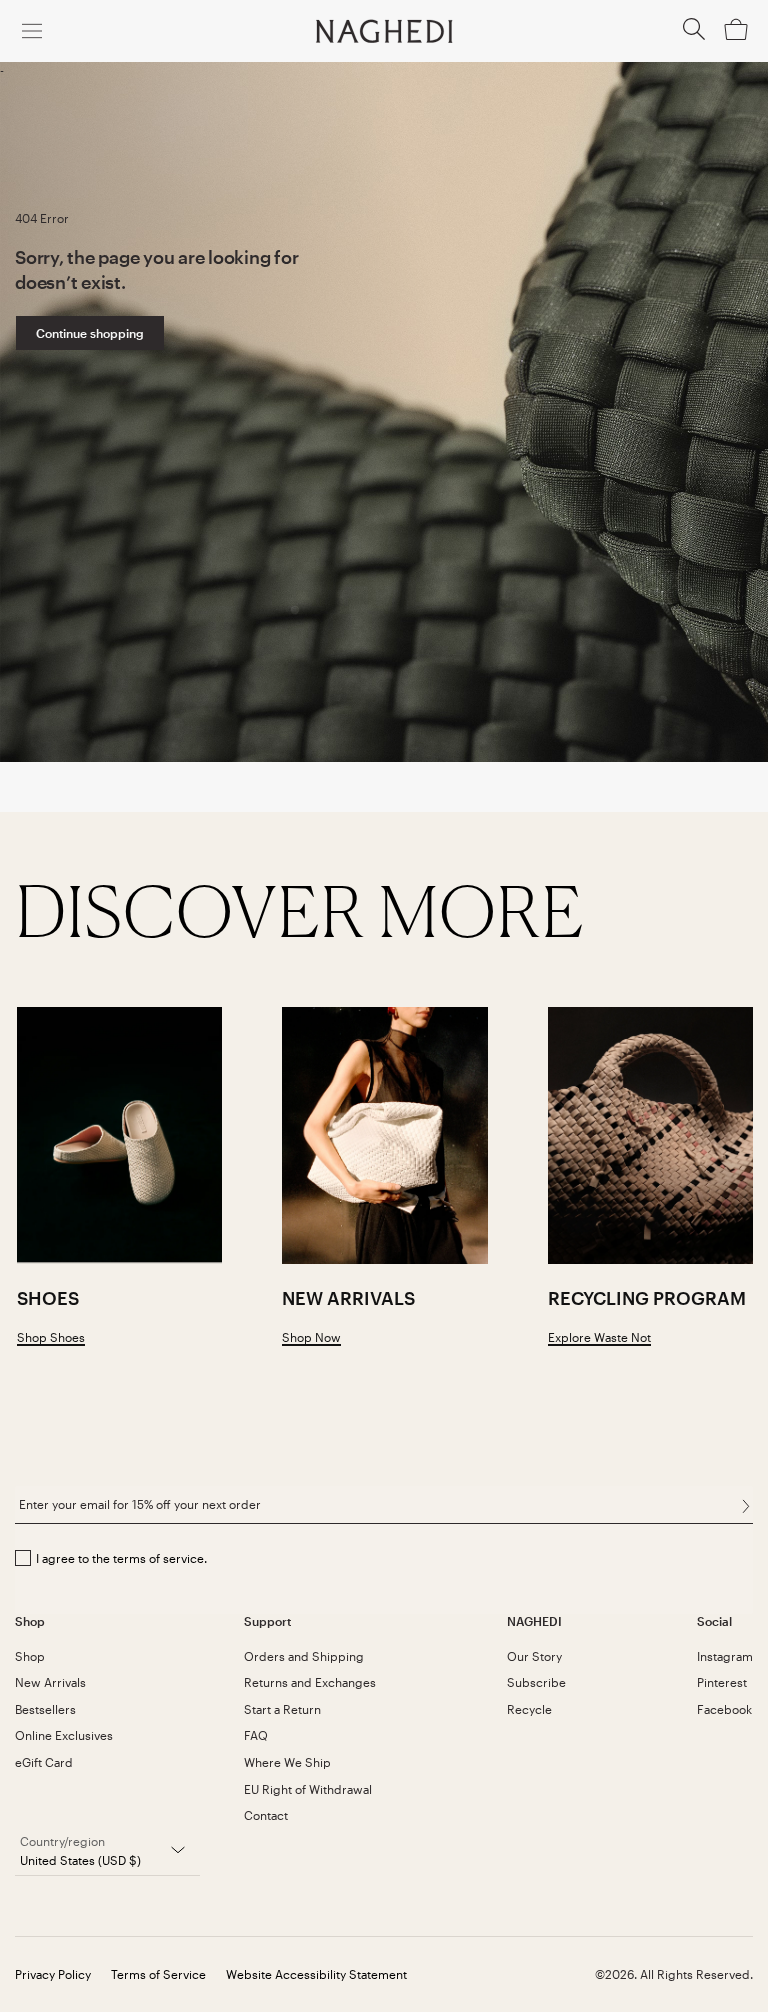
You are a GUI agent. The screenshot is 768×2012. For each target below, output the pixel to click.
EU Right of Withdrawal (308, 1789)
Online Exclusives (64, 1735)
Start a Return (282, 1709)
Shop (30, 1656)
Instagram (725, 1656)
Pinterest (722, 1682)
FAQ (256, 1735)
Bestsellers (45, 1709)
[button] (694, 35)
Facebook (724, 1709)
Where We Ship (287, 1762)
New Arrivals (50, 1682)
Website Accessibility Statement (316, 1974)
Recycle (529, 1709)
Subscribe (536, 1682)
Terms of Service (158, 1974)
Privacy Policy (53, 1974)
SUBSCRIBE (745, 1507)
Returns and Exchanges (310, 1682)
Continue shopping (90, 333)
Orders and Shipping (304, 1656)
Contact (266, 1815)
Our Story (534, 1656)
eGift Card (44, 1762)
